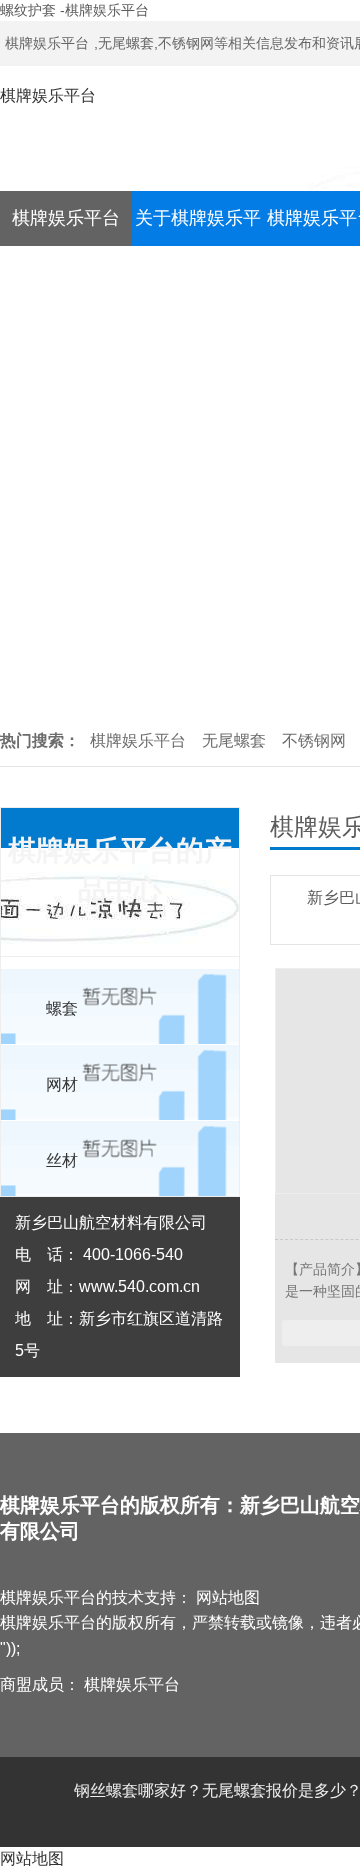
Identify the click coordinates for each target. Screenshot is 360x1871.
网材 (62, 1084)
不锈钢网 (314, 740)
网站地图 (228, 1597)
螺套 (62, 1008)
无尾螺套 (234, 740)
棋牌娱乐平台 (47, 43)
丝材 (62, 1160)
